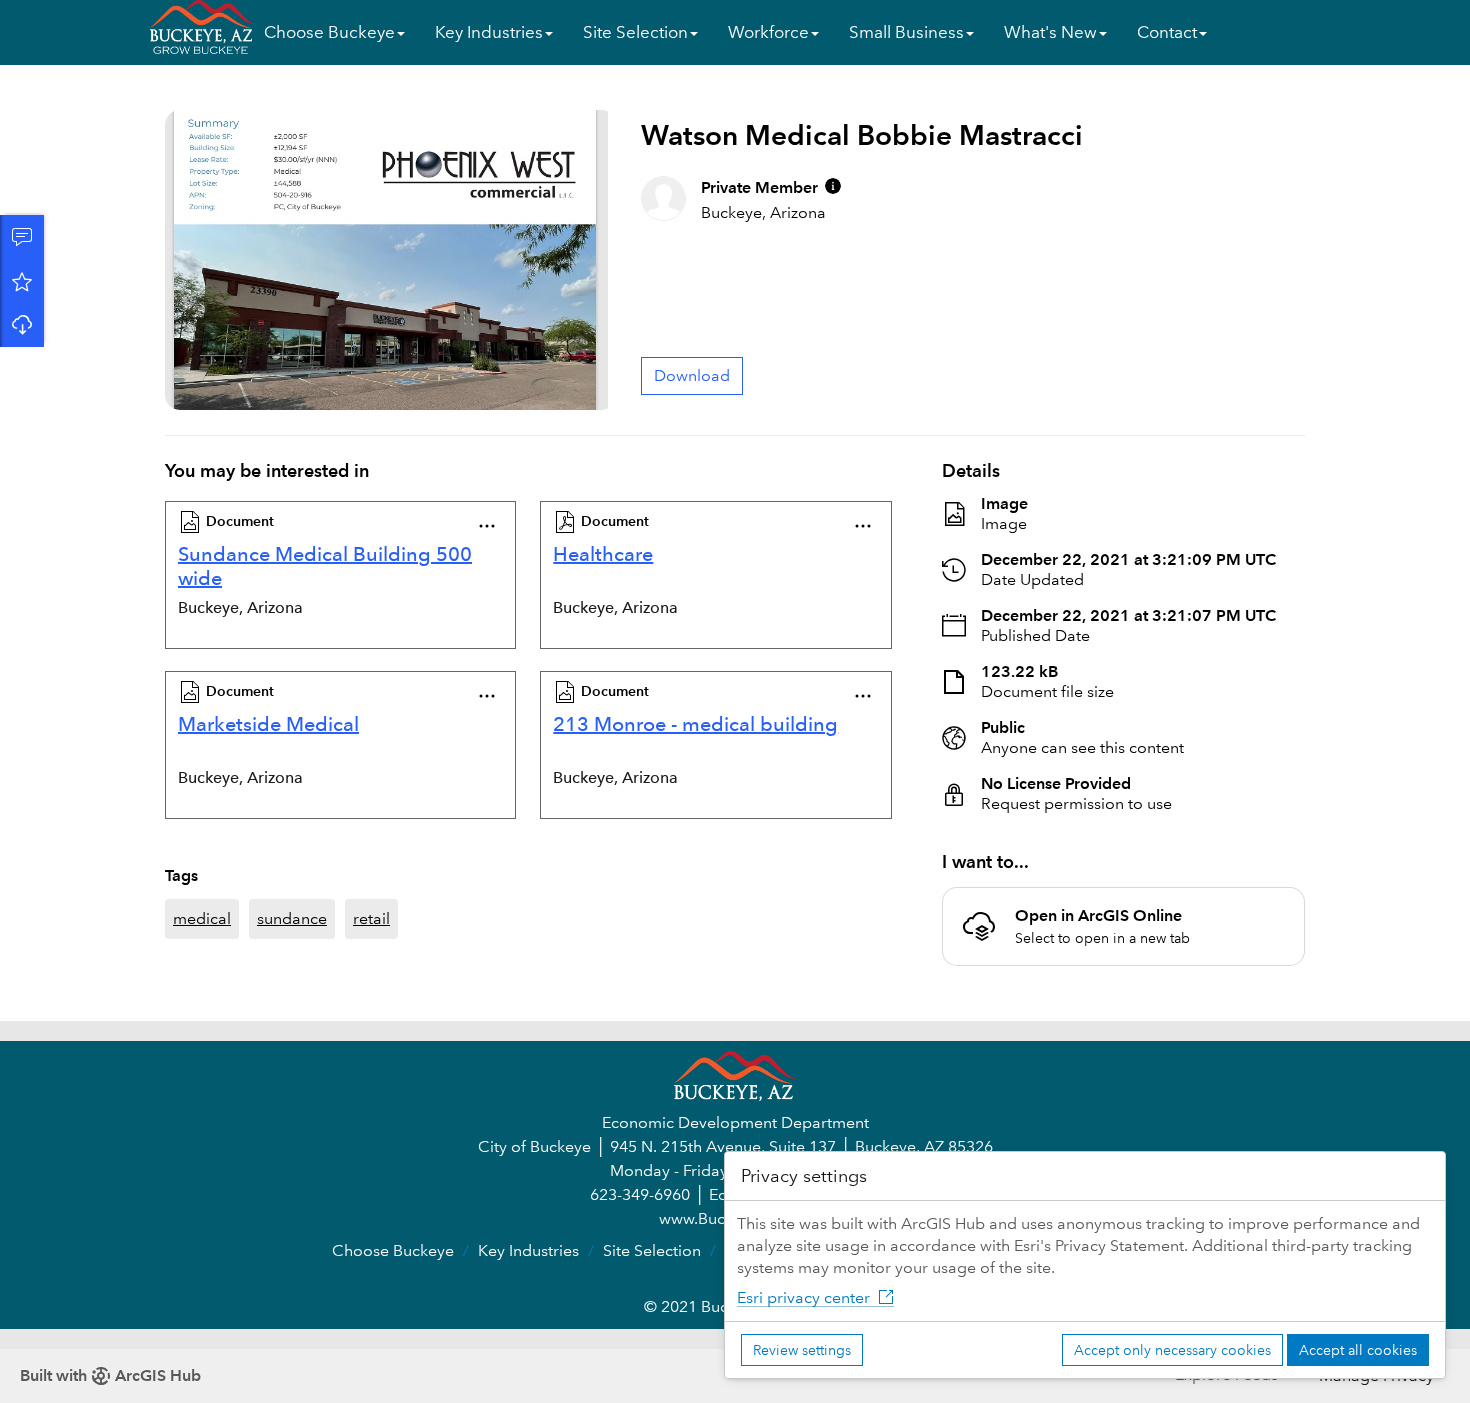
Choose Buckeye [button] (329, 32)
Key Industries (528, 1250)
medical (202, 918)
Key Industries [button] (489, 32)
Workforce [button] (768, 32)
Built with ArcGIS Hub (110, 1375)
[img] (833, 186)
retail (371, 918)
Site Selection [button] (635, 32)
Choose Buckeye (393, 1250)
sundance (292, 918)
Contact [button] (1167, 32)
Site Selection (652, 1250)
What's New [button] (1050, 32)
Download (22, 325)
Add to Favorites (22, 281)
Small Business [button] (906, 32)
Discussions (22, 237)
